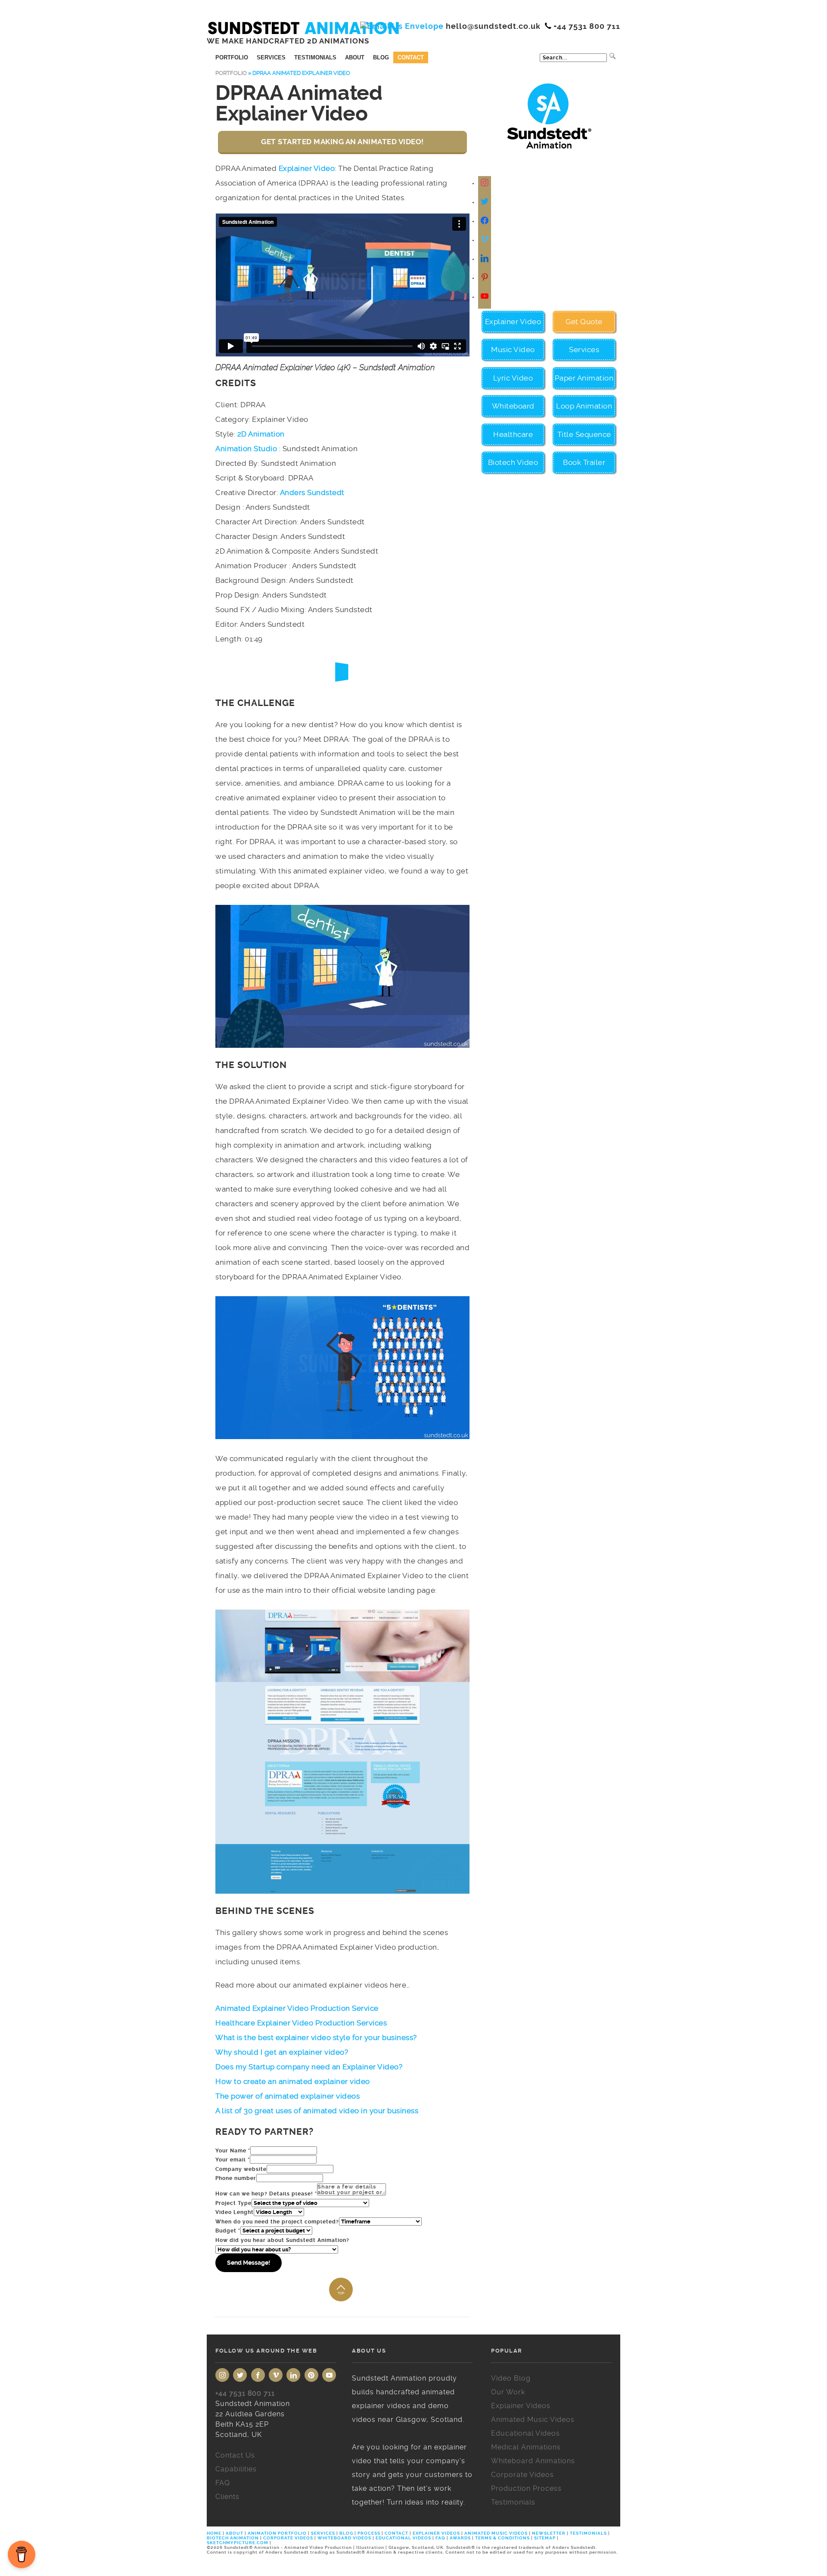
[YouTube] (329, 2375)
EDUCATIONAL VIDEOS (403, 2538)
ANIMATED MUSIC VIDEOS (496, 2533)
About (355, 57)
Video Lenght (235, 2212)
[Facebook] (485, 221)
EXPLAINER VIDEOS (436, 2533)
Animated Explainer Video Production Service (297, 2008)
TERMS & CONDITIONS (502, 2538)
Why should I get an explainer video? (282, 2052)
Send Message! (249, 2263)
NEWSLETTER (549, 2533)
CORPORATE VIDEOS (288, 2538)
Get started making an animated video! (342, 142)
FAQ (440, 2538)
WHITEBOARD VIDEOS (344, 2538)
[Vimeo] (276, 2375)
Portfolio (232, 57)
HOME (215, 2533)
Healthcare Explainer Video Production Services (301, 2023)
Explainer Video (307, 168)
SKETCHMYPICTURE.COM (238, 2543)
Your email (233, 2160)
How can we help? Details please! (266, 2194)
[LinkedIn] (293, 2375)
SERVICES (323, 2533)
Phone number (236, 2178)
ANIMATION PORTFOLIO (278, 2533)
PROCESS (369, 2533)
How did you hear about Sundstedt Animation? (282, 2240)
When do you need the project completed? (277, 2222)
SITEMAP (545, 2538)
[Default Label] (485, 240)
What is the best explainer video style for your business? (316, 2037)
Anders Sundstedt (312, 492)
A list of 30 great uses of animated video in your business (317, 2111)
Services (271, 57)
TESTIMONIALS (588, 2533)
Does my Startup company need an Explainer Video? (309, 2067)
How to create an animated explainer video (293, 2081)
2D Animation (261, 434)
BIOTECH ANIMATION (233, 2538)
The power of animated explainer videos (288, 2096)
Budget (228, 2231)
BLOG (346, 2533)
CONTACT (396, 2533)
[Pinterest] (311, 2375)
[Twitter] (485, 202)
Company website (241, 2169)
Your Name (233, 2151)
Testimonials (315, 57)
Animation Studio (246, 449)
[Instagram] (485, 183)
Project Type (233, 2203)
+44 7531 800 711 (245, 2393)
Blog (381, 57)
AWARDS (460, 2538)
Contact (411, 57)
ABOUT (235, 2533)
